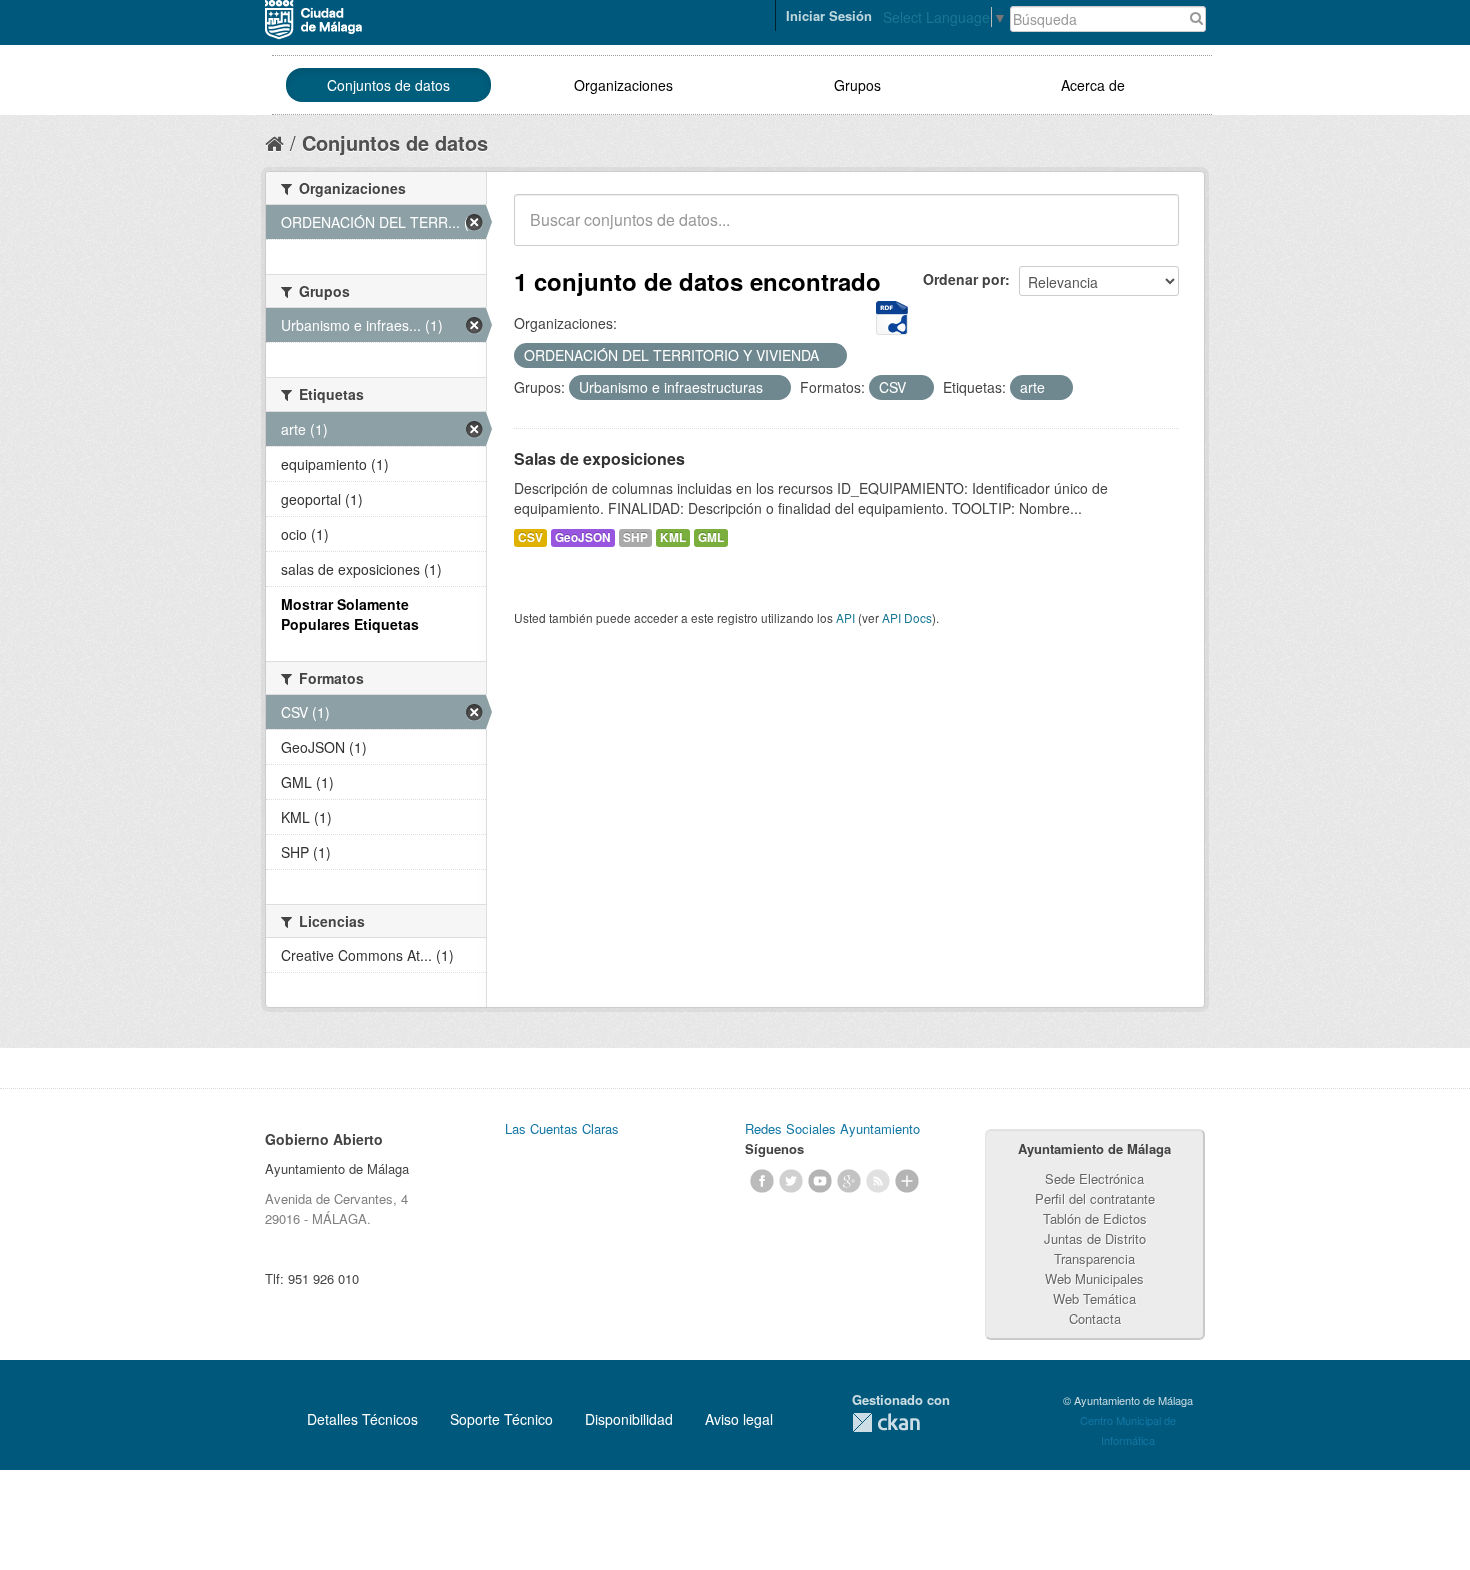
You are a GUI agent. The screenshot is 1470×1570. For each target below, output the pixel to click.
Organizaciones (623, 85)
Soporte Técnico (501, 1419)
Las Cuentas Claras (562, 1128)
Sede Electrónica (1094, 1178)
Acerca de (1093, 85)
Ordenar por (964, 279)
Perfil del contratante (1095, 1198)
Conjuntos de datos (388, 85)
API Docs (907, 617)
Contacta (1095, 1318)
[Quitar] (830, 356)
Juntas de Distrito (1095, 1238)
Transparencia (1094, 1258)
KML (673, 537)
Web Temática (1094, 1298)
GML (711, 537)
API (845, 617)
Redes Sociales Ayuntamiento (832, 1128)
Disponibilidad (629, 1419)
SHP (635, 537)
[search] (1150, 231)
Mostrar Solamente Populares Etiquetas (350, 614)
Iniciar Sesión (829, 15)
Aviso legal (739, 1419)
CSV (530, 537)
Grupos (857, 85)
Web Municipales (1094, 1278)
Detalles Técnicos (362, 1419)
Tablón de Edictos (1095, 1218)
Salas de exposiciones (599, 458)
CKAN (886, 1422)
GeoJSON (583, 537)
